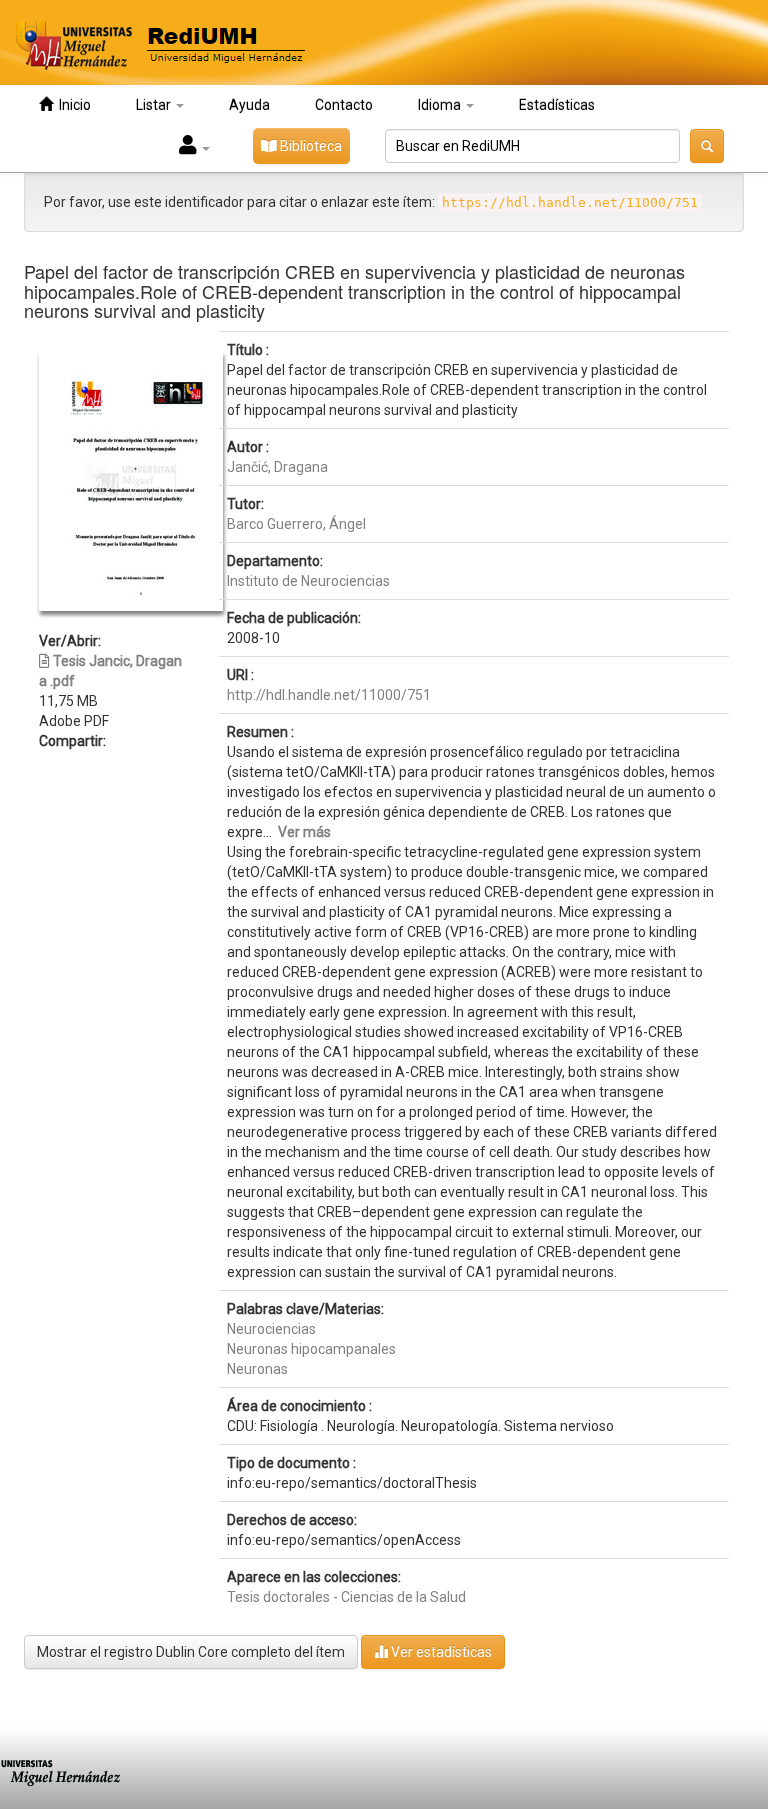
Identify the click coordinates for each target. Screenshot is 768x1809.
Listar (155, 105)
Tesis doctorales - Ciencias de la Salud (346, 1597)
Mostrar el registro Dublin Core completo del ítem (191, 1652)
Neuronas (257, 1369)
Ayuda (249, 105)
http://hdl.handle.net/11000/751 (329, 695)
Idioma (441, 105)
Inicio (72, 105)
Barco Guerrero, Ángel (296, 524)
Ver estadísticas (440, 1652)
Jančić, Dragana (277, 467)
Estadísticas (557, 105)
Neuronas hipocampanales (311, 1349)
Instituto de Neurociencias (308, 581)
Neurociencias (271, 1329)
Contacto (344, 105)
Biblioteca (309, 146)
